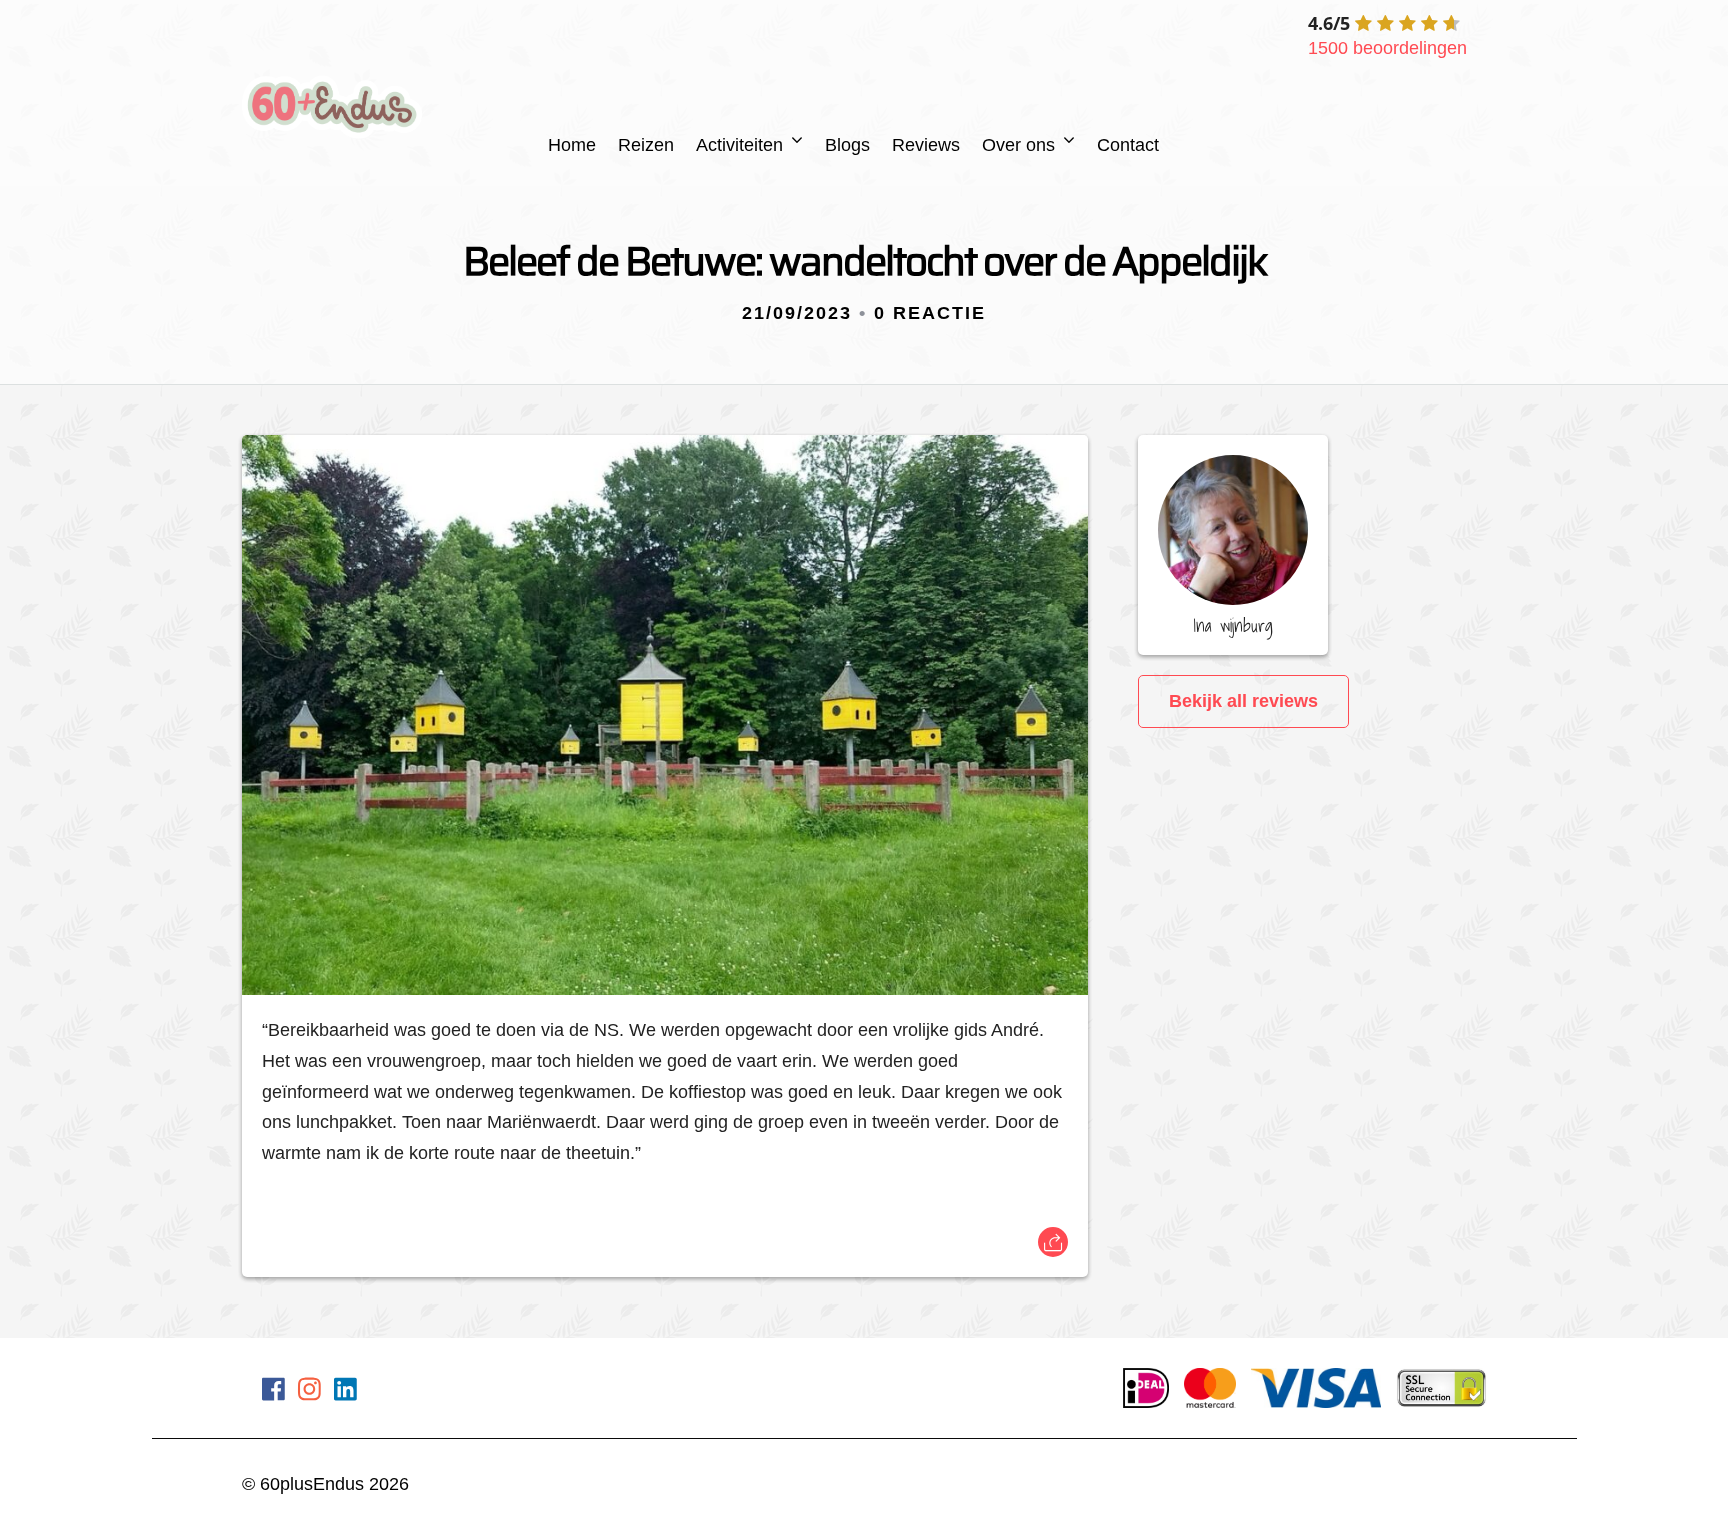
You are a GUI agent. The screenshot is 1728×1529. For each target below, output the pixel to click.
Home (572, 145)
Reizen (646, 145)
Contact (1128, 145)
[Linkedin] (345, 1393)
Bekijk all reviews (1243, 701)
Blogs (847, 145)
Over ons (1018, 145)
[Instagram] (309, 1393)
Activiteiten (739, 145)
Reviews (926, 145)
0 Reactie (930, 313)
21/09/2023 (797, 313)
